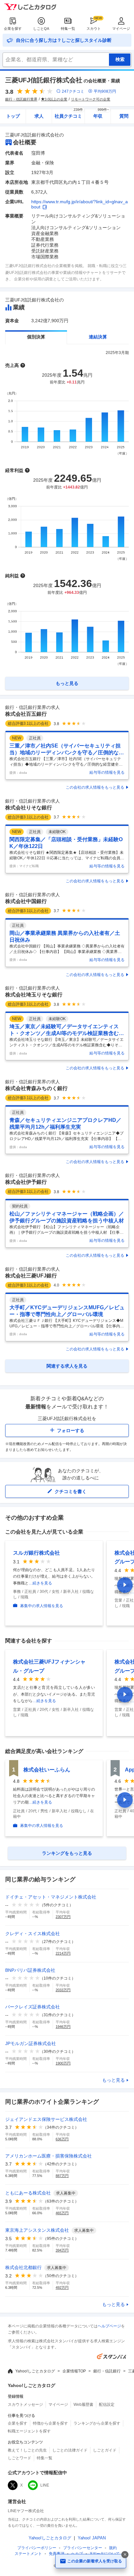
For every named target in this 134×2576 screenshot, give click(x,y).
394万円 (62, 2250)
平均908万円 (105, 91)
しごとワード (20, 2458)
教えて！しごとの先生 (27, 2450)
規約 (113, 2548)
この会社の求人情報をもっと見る (95, 787)
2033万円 (63, 1990)
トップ (13, 116)
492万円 (62, 2288)
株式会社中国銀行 (26, 901)
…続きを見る (40, 1583)
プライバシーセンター (83, 2548)
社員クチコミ (69, 114)
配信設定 (107, 2405)
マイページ (121, 29)
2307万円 (63, 1917)
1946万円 (63, 2027)
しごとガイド (105, 2450)
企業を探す (13, 29)
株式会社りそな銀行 (29, 808)
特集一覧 (68, 29)
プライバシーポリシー (37, 2548)
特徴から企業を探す (50, 2423)
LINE (45, 2485)
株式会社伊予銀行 (26, 1182)
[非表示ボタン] (125, 2555)
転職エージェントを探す (29, 2431)
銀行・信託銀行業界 (21, 99)
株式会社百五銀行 (26, 714)
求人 (39, 116)
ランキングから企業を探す (97, 2423)
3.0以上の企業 (56, 99)
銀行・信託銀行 (107, 2371)
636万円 (62, 2139)
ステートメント (28, 2554)
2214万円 (63, 1953)
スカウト (94, 29)
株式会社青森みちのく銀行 (36, 1088)
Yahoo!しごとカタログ (35, 2371)
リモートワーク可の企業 (91, 99)
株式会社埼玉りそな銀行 (34, 995)
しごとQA (41, 29)
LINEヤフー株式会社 (26, 2511)
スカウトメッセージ (25, 2405)
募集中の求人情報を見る (42, 1606)
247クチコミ (73, 91)
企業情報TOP (74, 2371)
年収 (101, 114)
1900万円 (63, 2063)
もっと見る (114, 2080)
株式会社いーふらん (47, 1770)
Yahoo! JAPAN (92, 2538)
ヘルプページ (109, 2326)
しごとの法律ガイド (70, 2450)
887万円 (62, 2176)
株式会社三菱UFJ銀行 (31, 1276)
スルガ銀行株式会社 (36, 1553)
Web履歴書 (83, 2405)
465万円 (62, 2213)
